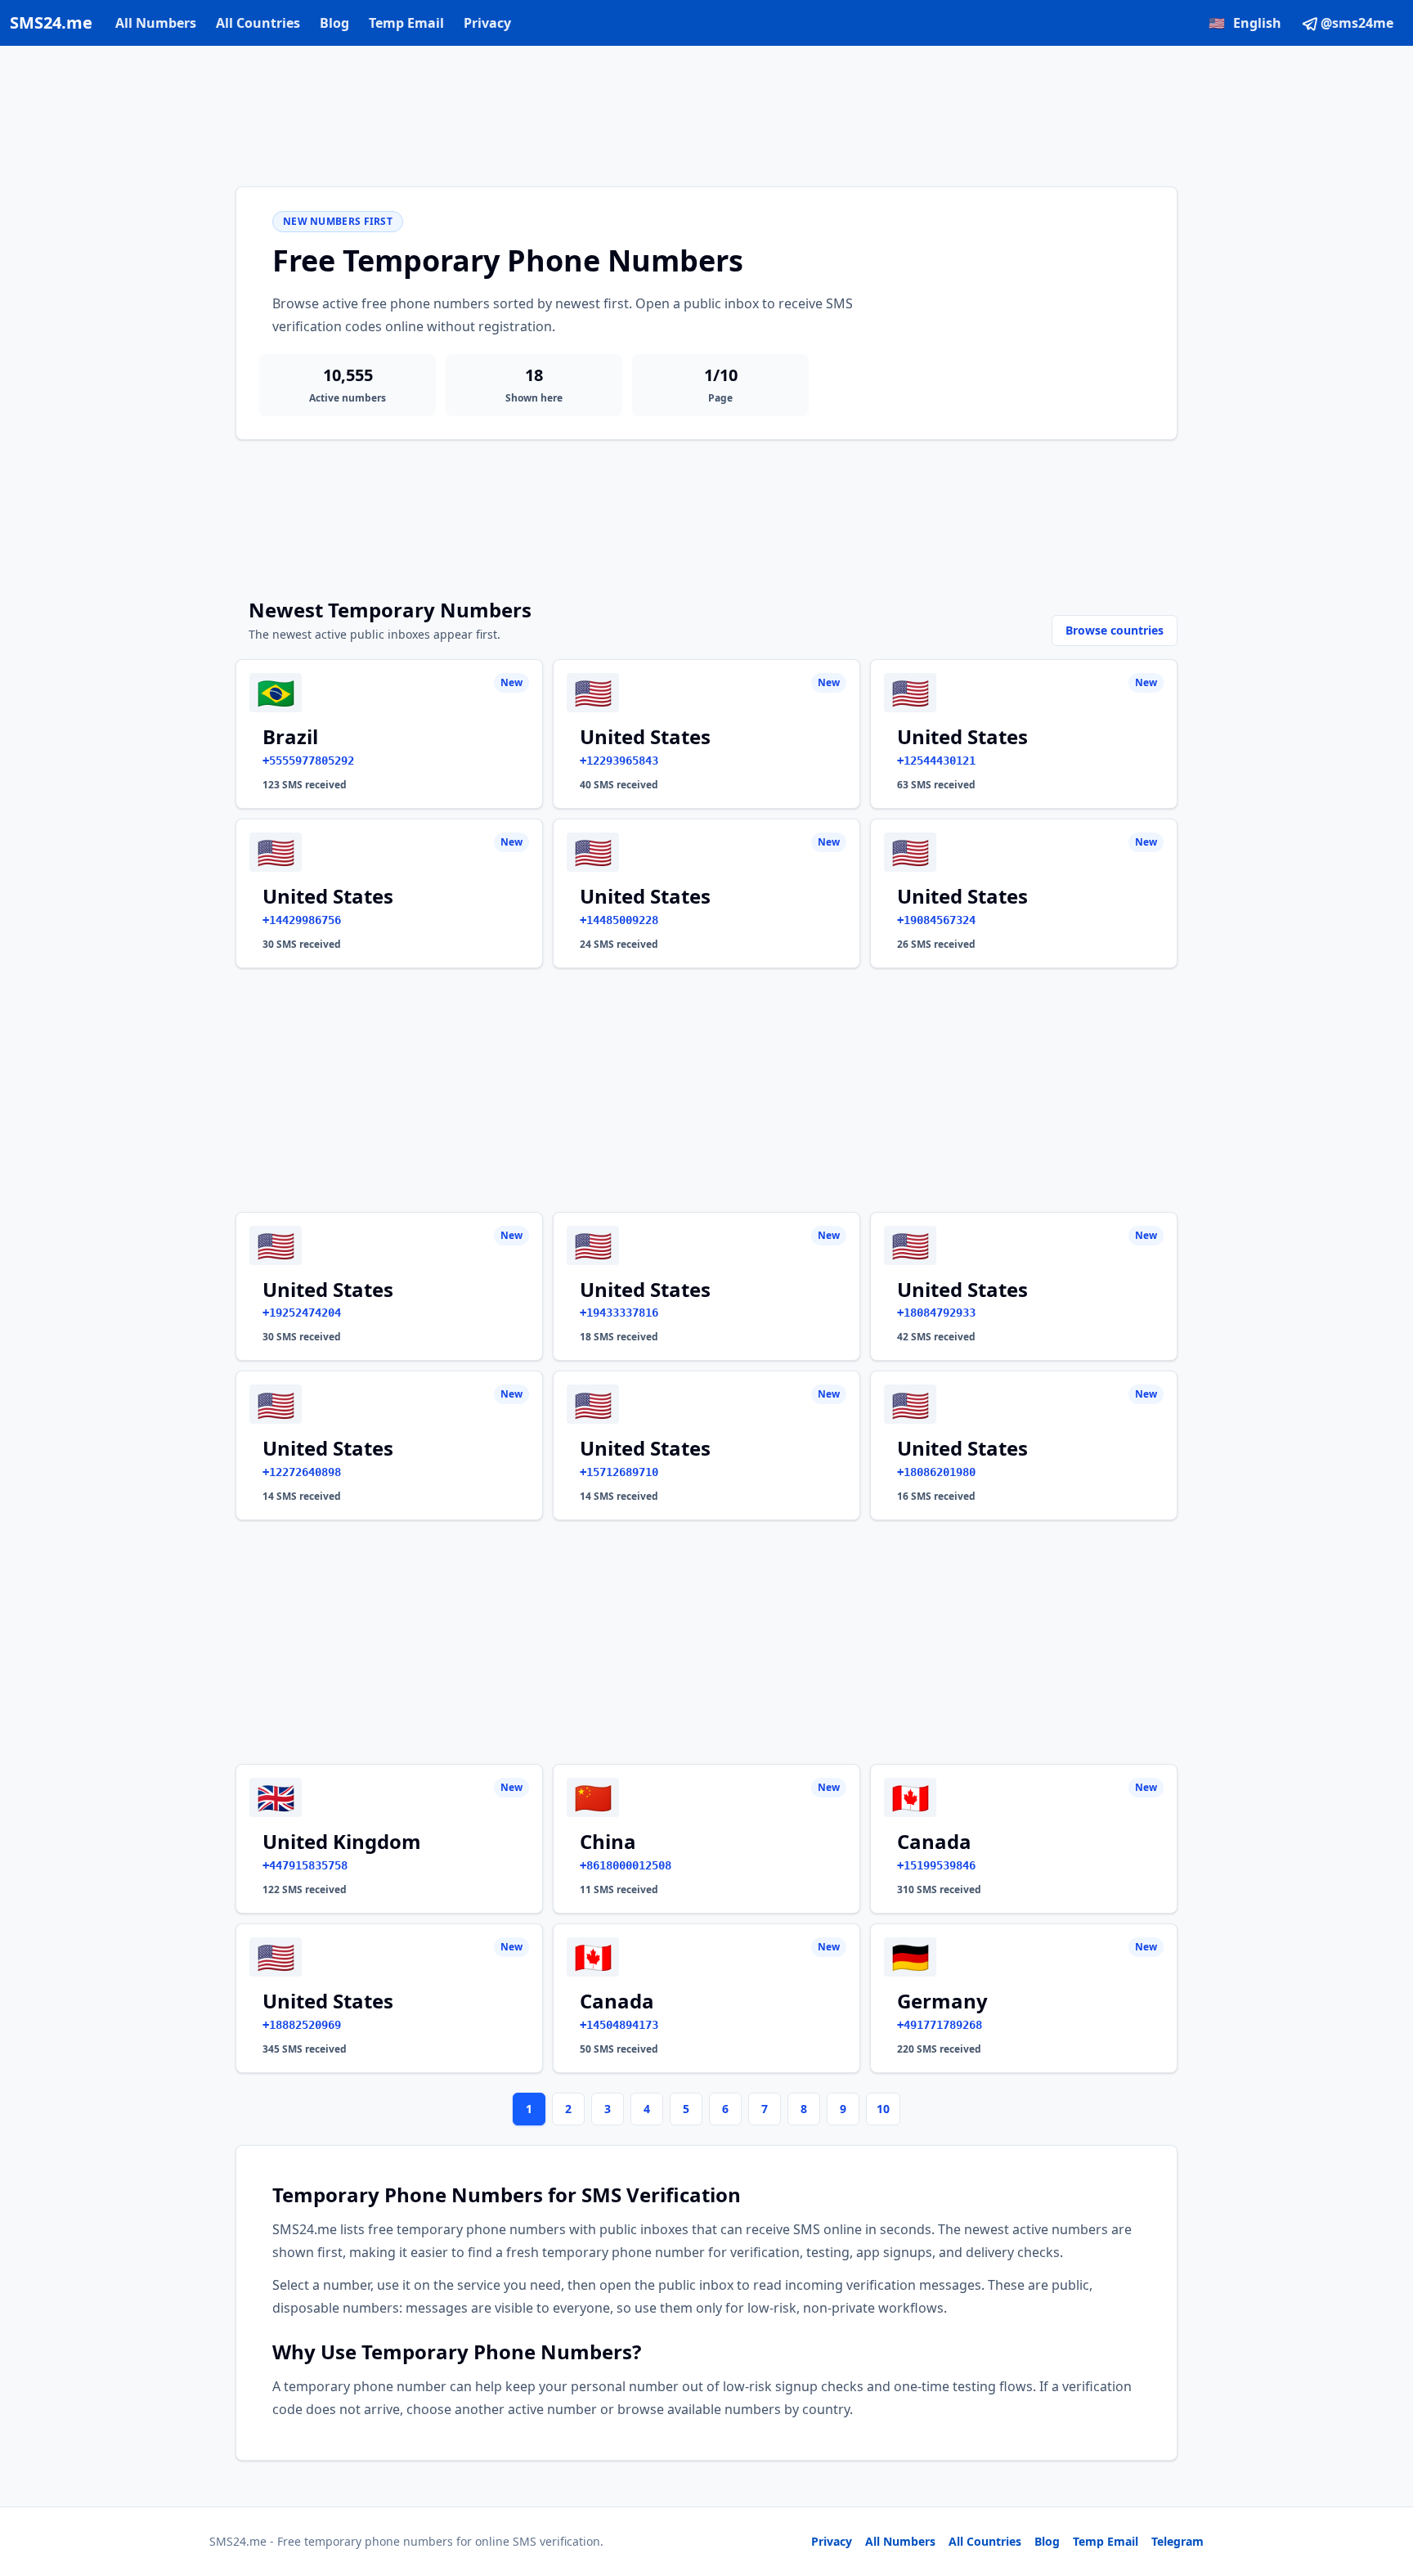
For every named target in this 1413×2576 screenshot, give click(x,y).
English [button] (1245, 23)
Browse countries (1115, 630)
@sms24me (1357, 23)
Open (1175, 2543)
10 (883, 2109)
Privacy (487, 23)
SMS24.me (51, 22)
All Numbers (156, 23)
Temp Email (406, 23)
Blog (334, 23)
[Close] (1383, 2490)
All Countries (258, 23)
